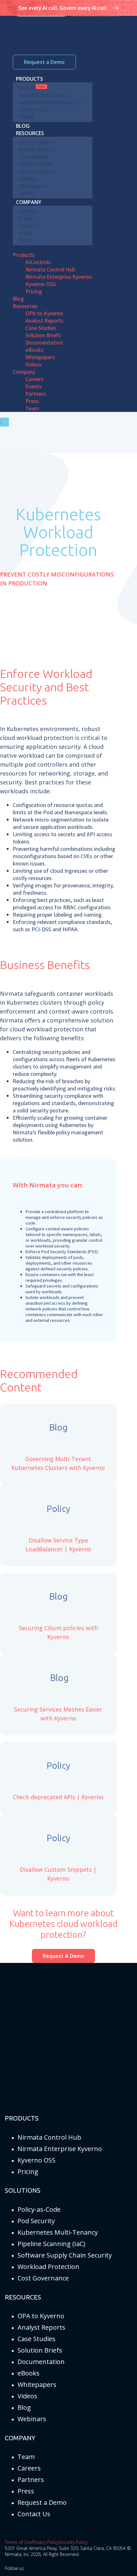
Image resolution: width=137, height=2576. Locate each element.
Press (26, 2491)
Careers (29, 2468)
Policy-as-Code (39, 2209)
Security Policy (73, 2542)
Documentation (41, 2362)
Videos (27, 2396)
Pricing (28, 2172)
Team (26, 2457)
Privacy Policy (45, 2542)
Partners (31, 2480)
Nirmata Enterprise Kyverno (60, 2149)
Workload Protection (48, 2267)
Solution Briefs (40, 2350)
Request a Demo (44, 62)
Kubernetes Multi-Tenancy (58, 2232)
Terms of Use (18, 2542)
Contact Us (34, 2514)
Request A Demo (63, 1956)
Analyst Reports (41, 2327)
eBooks (29, 2373)
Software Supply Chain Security (65, 2255)
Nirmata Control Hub (49, 2137)
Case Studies (36, 2339)
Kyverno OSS (36, 2160)
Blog (24, 2407)
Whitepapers (37, 2385)
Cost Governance (43, 2278)
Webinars (32, 2419)
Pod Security (36, 2221)
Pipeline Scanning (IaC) (51, 2244)
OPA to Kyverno (41, 2316)
